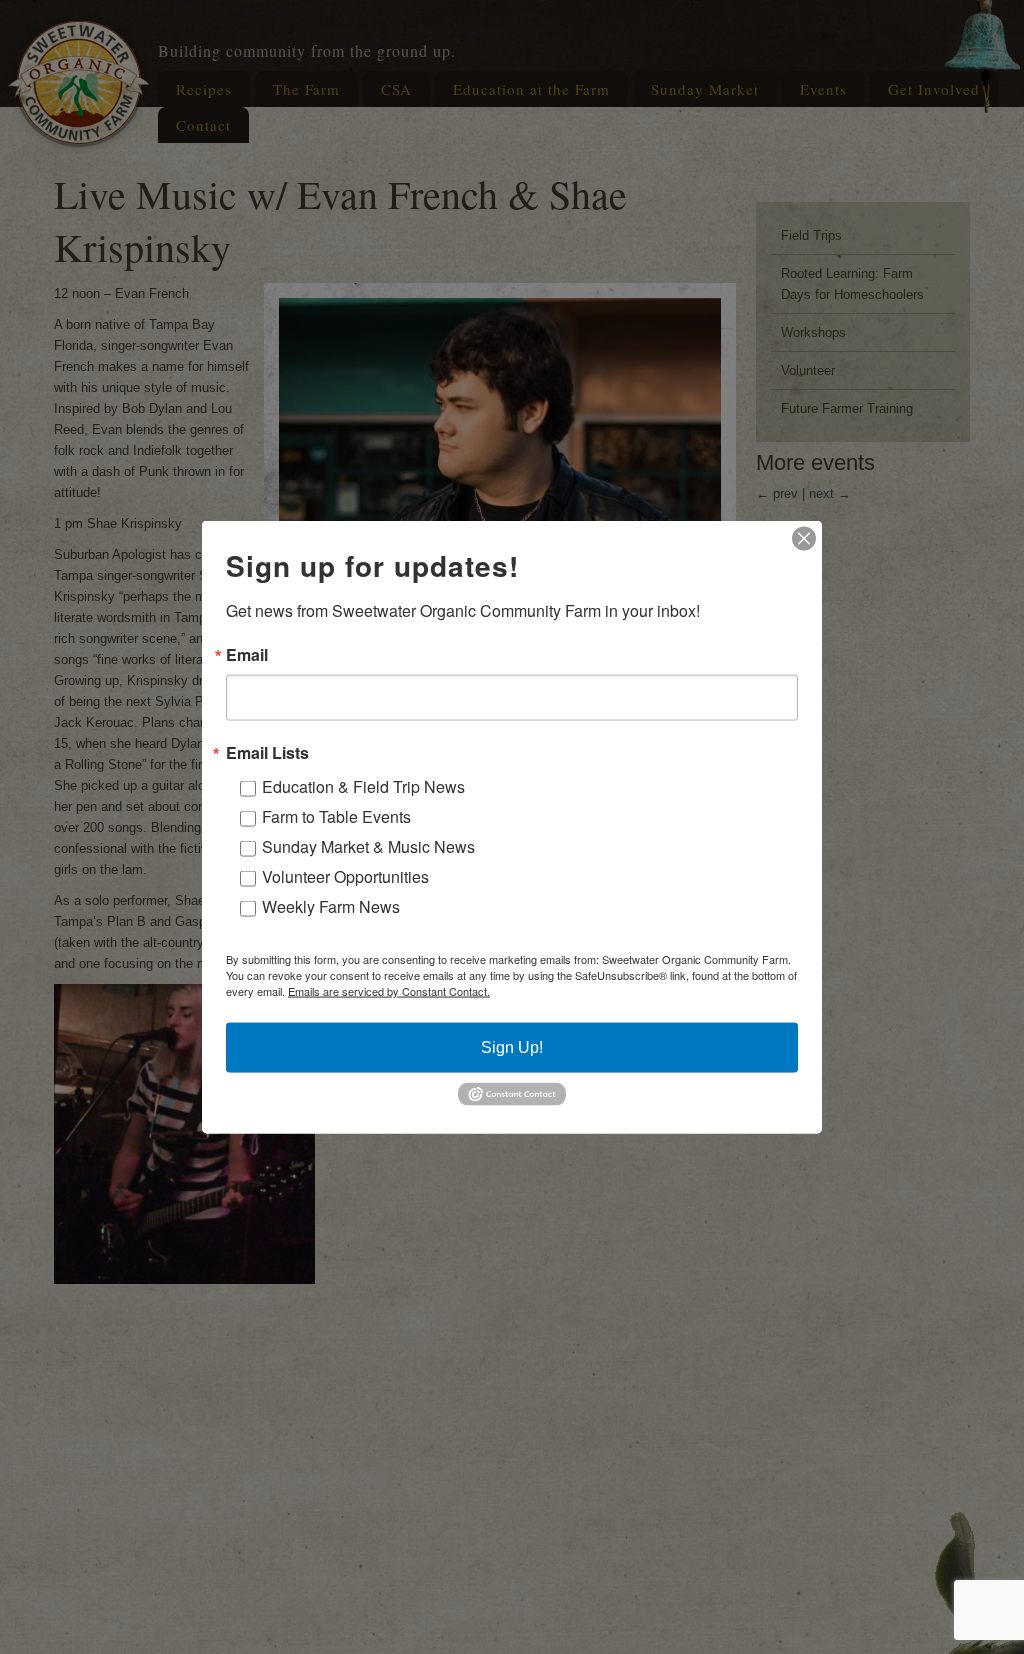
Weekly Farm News (331, 906)
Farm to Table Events (336, 816)
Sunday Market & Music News (368, 846)
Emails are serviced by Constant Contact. (389, 991)
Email (247, 655)
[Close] (804, 539)
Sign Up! (512, 1047)
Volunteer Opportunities (345, 876)
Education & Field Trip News (363, 786)
